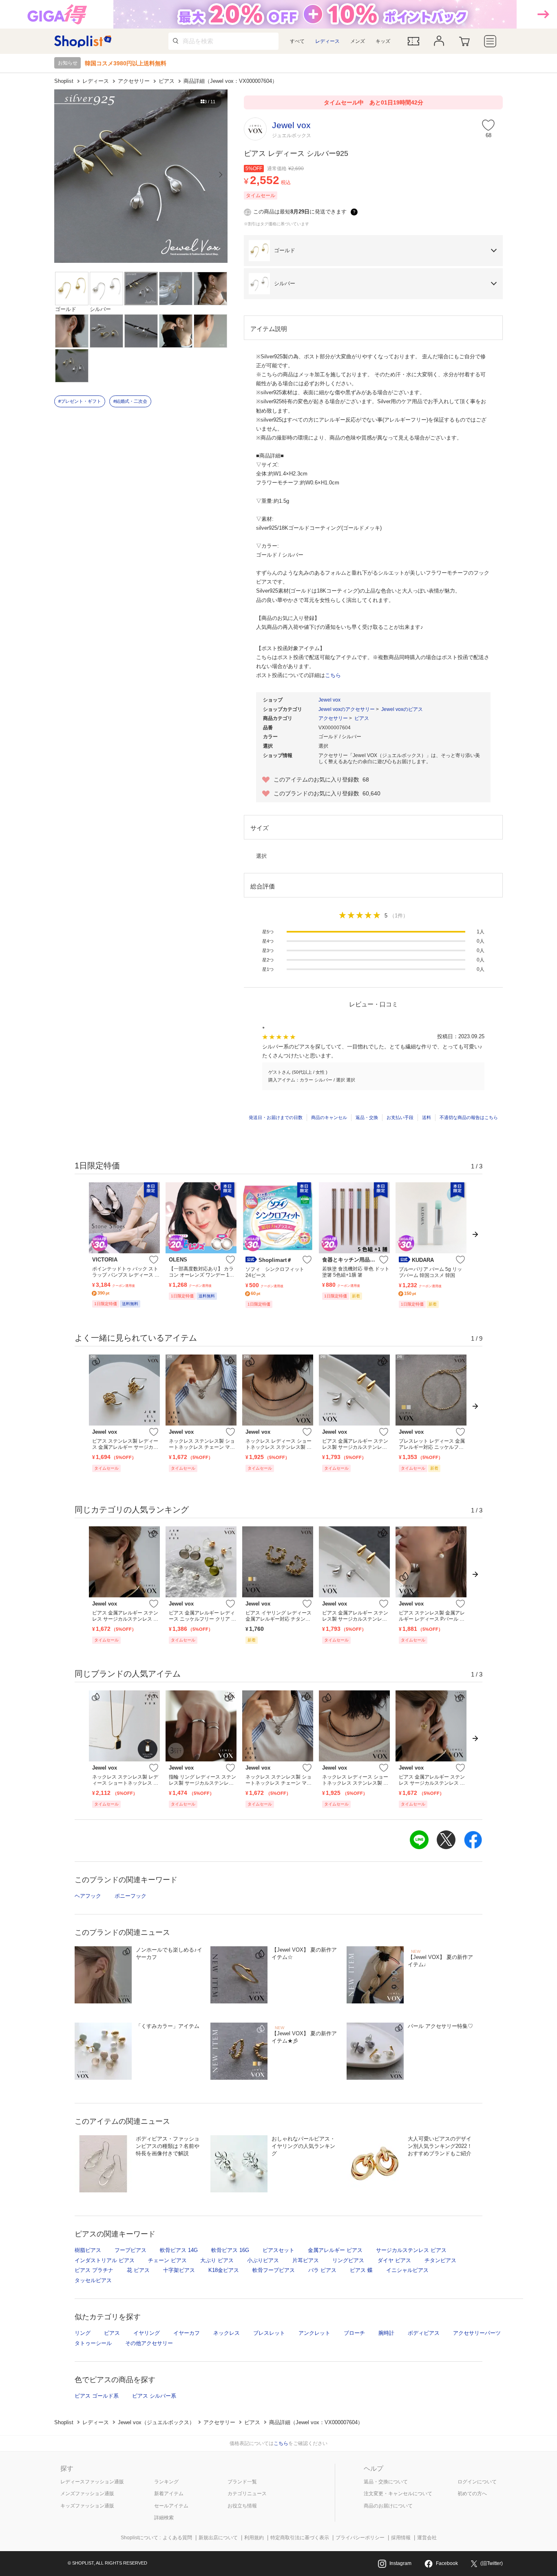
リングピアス (348, 2260)
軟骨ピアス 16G (230, 2250)
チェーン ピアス (167, 2260)
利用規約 (254, 2538)
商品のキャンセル (329, 1117)
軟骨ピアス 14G (179, 2250)
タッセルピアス (93, 2280)
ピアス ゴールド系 (97, 2396)
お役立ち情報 (242, 2506)
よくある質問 (177, 2538)
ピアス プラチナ (94, 2270)
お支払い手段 (400, 1117)
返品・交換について (386, 2482)
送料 (427, 1117)
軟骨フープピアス (274, 2270)
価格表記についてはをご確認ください (278, 2443)
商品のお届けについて (388, 2506)
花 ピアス (138, 2270)
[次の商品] (476, 1251)
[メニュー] (490, 41)
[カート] (465, 41)
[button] (373, 251)
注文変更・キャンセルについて (398, 2494)
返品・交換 (367, 1117)
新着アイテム (169, 2494)
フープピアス (130, 2250)
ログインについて (477, 2482)
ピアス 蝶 (361, 2270)
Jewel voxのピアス (402, 709)
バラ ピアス (322, 2270)
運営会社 (427, 2538)
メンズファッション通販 (87, 2494)
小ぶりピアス (263, 2260)
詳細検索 (164, 2518)
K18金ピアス (224, 2270)
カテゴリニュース (247, 2494)
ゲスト (275, 1072)
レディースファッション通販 (92, 2482)
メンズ (358, 41)
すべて (297, 41)
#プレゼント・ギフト (80, 401)
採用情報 (401, 2538)
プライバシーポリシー (360, 2538)
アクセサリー (134, 81)
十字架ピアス (179, 2270)
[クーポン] (414, 41)
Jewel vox (329, 700)
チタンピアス (440, 2260)
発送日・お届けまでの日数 (276, 1117)
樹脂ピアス (88, 2250)
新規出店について (218, 2538)
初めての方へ (472, 2494)
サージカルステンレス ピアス (411, 2250)
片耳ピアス (306, 2260)
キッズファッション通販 (87, 2506)
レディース (327, 41)
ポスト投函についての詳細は (298, 675)
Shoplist (64, 81)
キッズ (383, 41)
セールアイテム (171, 2506)
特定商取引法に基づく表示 (300, 2538)
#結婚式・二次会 (130, 401)
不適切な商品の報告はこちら (469, 1117)
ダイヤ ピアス (394, 2260)
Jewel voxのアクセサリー (347, 709)
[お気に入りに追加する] (154, 1260)
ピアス (167, 81)
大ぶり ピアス (217, 2260)
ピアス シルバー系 (154, 2396)
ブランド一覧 (242, 2482)
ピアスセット (278, 2250)
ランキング (166, 2482)
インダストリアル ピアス (105, 2260)
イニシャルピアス (407, 2270)
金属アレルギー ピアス (335, 2250)
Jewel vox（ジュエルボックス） (156, 2422)
